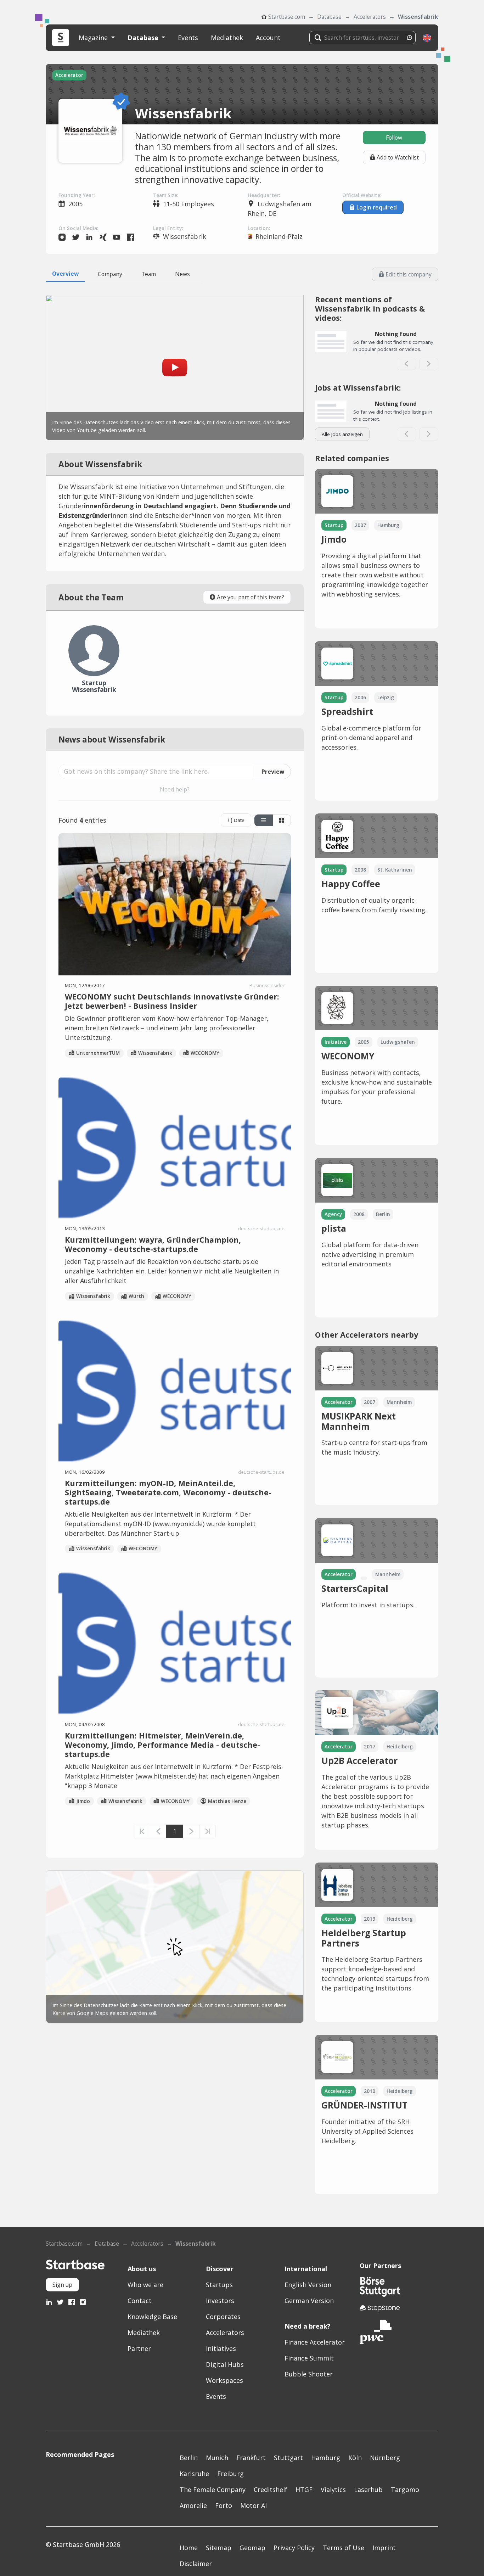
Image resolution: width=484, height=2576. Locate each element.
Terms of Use (344, 2548)
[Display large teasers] (264, 821)
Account (268, 38)
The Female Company (213, 2490)
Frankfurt (251, 2458)
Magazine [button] (94, 38)
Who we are (145, 2285)
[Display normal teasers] (282, 821)
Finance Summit (309, 2358)
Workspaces (224, 2380)
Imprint (384, 2548)
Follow (394, 138)
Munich (217, 2458)
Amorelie (193, 2505)
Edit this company (409, 274)
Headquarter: (264, 195)
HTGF (304, 2490)
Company (110, 274)
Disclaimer (196, 2564)
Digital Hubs (225, 2364)
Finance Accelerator (315, 2342)
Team (149, 274)
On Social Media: (78, 228)
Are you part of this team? (251, 597)
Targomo (405, 2490)
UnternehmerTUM (98, 1053)
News (182, 274)
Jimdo (83, 1801)
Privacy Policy (294, 2548)
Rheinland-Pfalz (279, 236)
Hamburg (326, 2458)
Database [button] (144, 38)
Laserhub (368, 2490)
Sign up (62, 2285)
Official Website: (362, 195)
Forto (224, 2505)
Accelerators (370, 17)
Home (189, 2548)
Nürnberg (385, 2458)
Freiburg (230, 2474)
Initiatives (221, 2348)
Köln (355, 2458)
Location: (259, 228)
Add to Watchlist (398, 157)
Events (188, 38)
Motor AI (254, 2505)
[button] (427, 38)
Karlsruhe (194, 2474)
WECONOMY (205, 1053)
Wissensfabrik (418, 17)
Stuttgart (288, 2458)
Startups (219, 2285)
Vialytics (333, 2490)
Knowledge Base (152, 2317)
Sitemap (219, 2548)
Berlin (189, 2458)
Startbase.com (287, 17)
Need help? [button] (175, 789)
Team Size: (166, 195)
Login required (377, 207)
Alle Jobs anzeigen (342, 434)
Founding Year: (77, 195)
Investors (220, 2301)
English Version (308, 2285)
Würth (136, 1296)
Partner (139, 2348)
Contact (140, 2301)
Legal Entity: (168, 228)
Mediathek (227, 38)
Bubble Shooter (309, 2374)
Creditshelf (271, 2490)
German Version (309, 2301)
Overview (65, 274)
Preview (273, 772)
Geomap (252, 2548)
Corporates (223, 2317)
